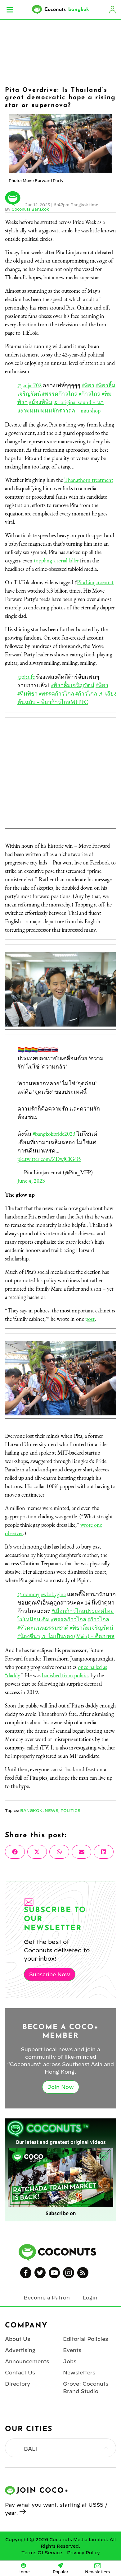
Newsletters (79, 2373)
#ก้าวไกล (90, 394)
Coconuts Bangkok (30, 209)
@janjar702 (29, 385)
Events (72, 2350)
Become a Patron (47, 2298)
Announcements (27, 2361)
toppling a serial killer (56, 560)
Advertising (20, 2350)
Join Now (61, 2087)
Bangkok (31, 1810)
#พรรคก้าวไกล (60, 394)
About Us (18, 2339)
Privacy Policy (83, 2553)
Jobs (70, 2361)
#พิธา (88, 385)
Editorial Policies (85, 2339)
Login (112, 10)
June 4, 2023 (31, 1181)
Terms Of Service (42, 2553)
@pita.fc (26, 677)
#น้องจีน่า (29, 1636)
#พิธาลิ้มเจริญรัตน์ (73, 685)
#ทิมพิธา (27, 694)
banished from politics (66, 1675)
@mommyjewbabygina (42, 1594)
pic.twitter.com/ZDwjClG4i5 (49, 1159)
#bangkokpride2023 (54, 1134)
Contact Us (20, 2373)
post (90, 1319)
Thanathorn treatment (89, 480)
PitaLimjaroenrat (95, 582)
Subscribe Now (50, 1974)
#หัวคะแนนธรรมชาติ (43, 1628)
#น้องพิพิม (41, 402)
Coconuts (67, 10)
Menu (10, 10)
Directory (18, 2384)
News (52, 1810)
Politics (70, 1810)
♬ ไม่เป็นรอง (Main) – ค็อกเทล (78, 1636)
